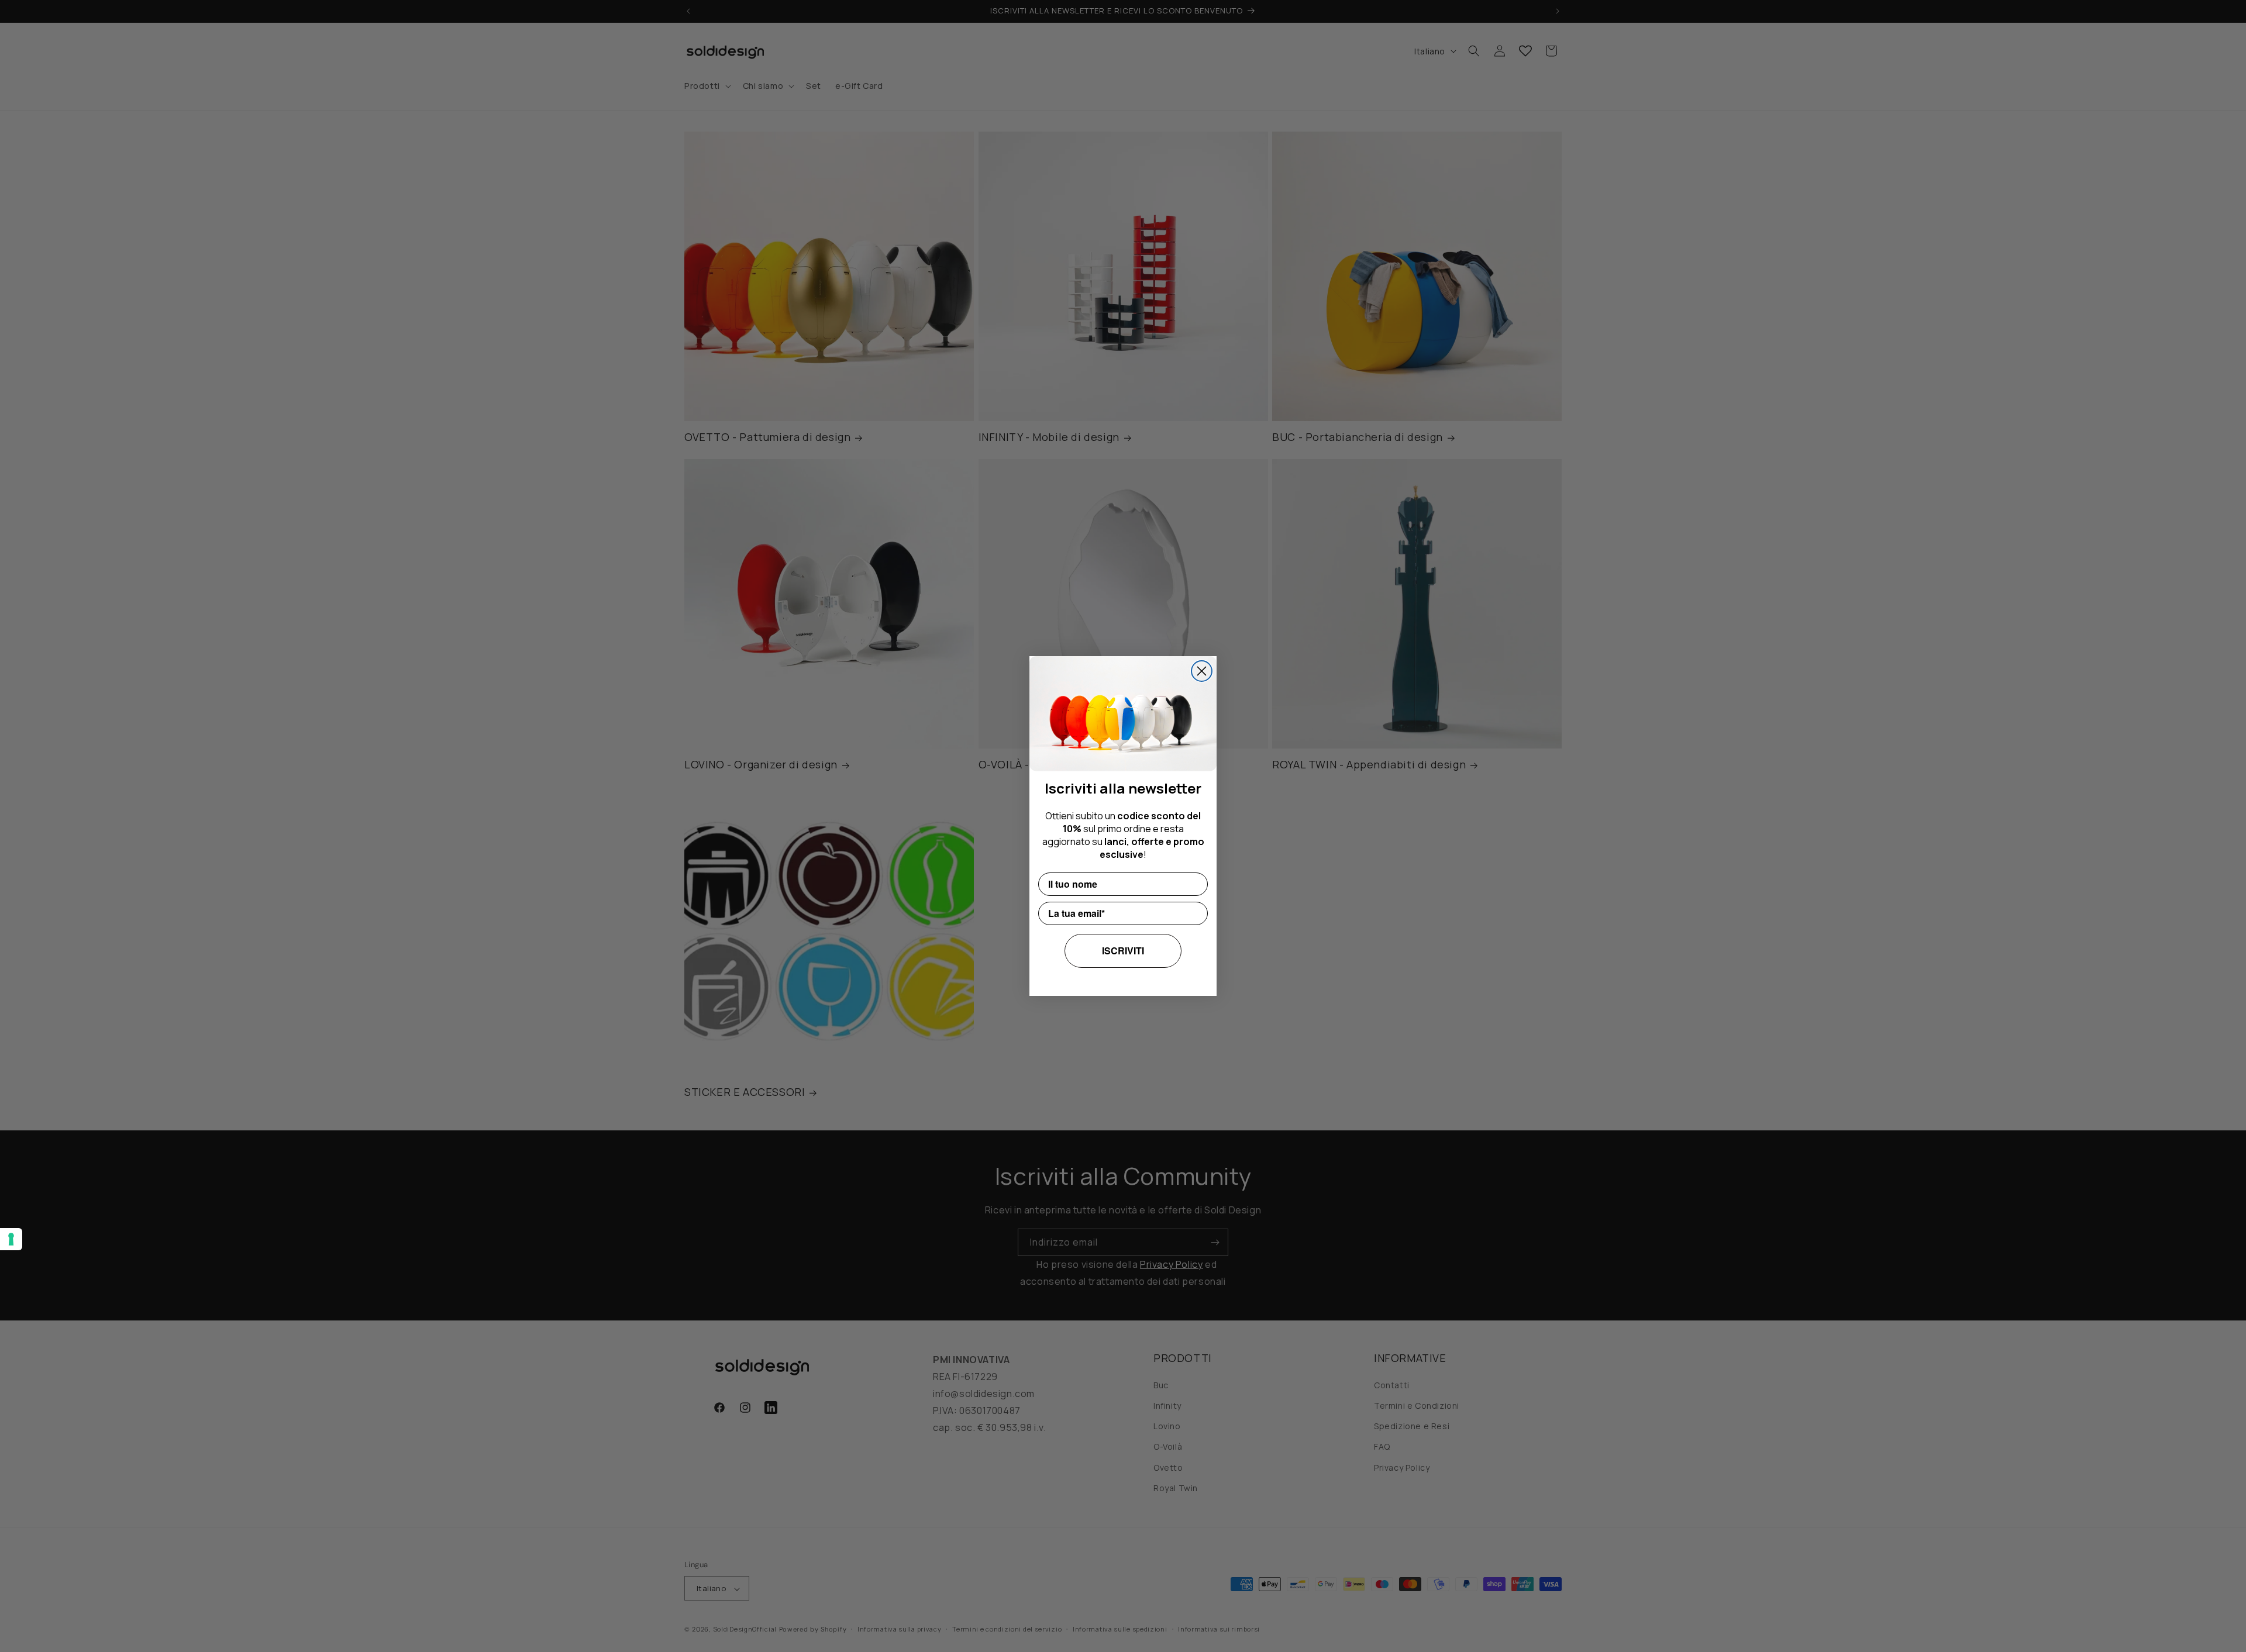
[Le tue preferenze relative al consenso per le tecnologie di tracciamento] (11, 1239)
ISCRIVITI (1123, 951)
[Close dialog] (1202, 671)
